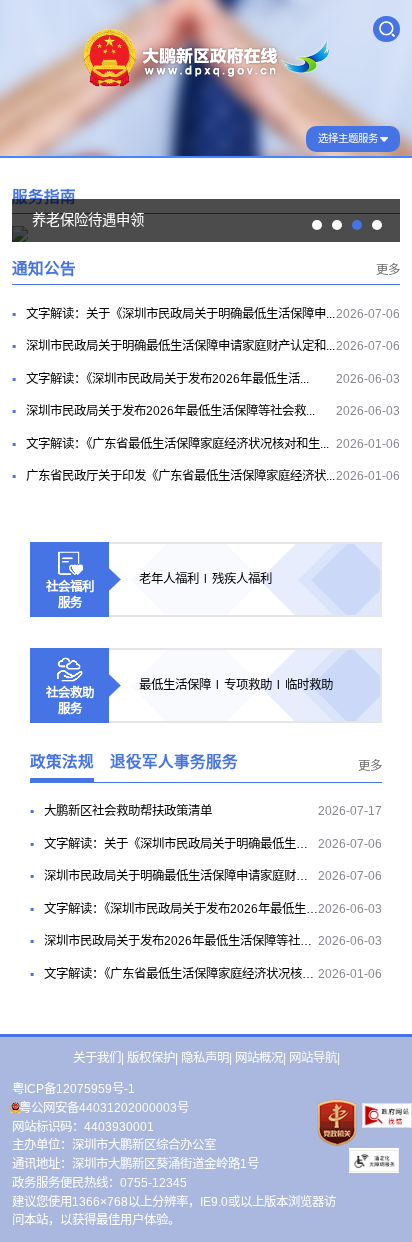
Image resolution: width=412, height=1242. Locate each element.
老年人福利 (169, 579)
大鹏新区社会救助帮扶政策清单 (128, 811)
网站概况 (259, 1058)
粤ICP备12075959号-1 (73, 1089)
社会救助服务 (70, 701)
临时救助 (309, 685)
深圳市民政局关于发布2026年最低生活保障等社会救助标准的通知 (220, 941)
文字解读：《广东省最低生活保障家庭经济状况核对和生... (177, 444)
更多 (388, 270)
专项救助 (248, 685)
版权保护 (151, 1058)
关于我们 (97, 1058)
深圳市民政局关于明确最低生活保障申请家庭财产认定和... (180, 346)
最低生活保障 (175, 685)
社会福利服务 (70, 595)
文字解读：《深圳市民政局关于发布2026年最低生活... (167, 379)
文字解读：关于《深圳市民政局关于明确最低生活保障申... (180, 314)
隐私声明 (205, 1058)
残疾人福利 (242, 579)
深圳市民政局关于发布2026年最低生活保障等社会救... (170, 411)
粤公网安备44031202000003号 (104, 1108)
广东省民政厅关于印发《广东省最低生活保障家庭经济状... (180, 476)
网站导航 (313, 1058)
